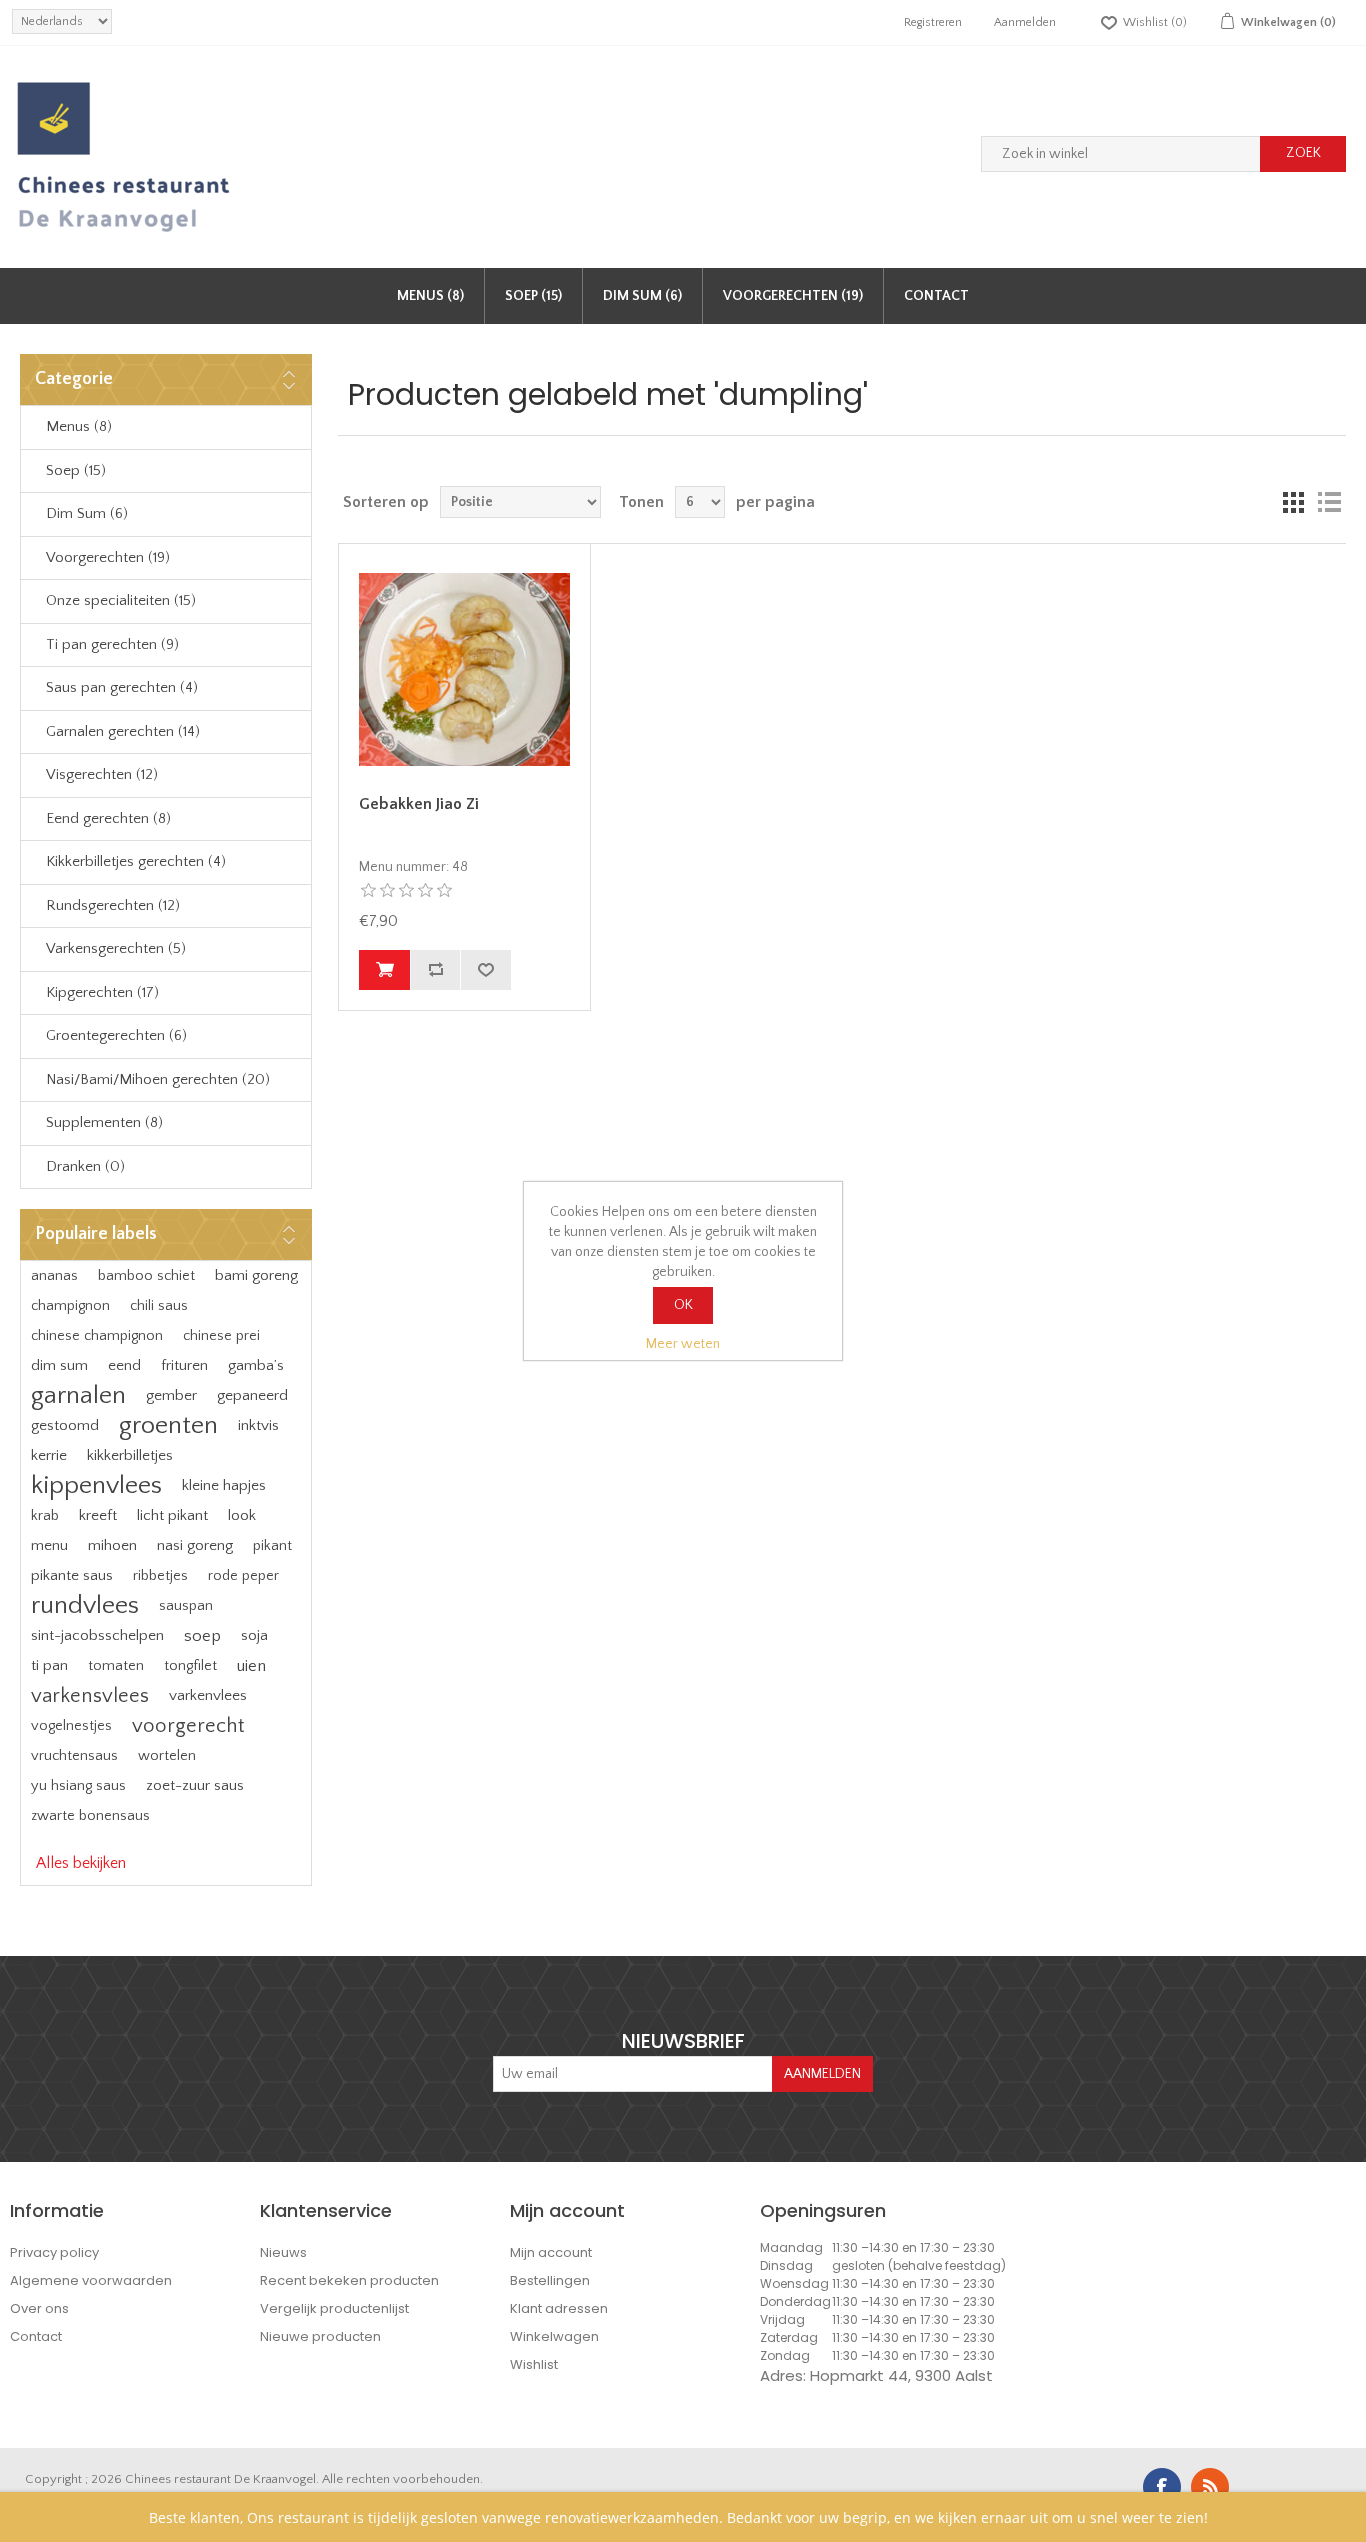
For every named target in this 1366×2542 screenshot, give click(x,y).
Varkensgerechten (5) (116, 948)
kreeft (98, 1515)
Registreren (933, 22)
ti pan (49, 1665)
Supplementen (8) (104, 1122)
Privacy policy (54, 2252)
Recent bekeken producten (349, 2280)
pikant (272, 1546)
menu (49, 1545)
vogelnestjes (71, 1726)
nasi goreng (195, 1545)
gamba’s (256, 1365)
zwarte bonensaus (90, 1816)
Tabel (1293, 502)
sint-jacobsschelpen (97, 1635)
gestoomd (65, 1425)
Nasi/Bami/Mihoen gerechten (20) (158, 1079)
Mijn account (551, 2252)
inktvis (258, 1425)
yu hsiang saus (78, 1786)
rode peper (243, 1576)
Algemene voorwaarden (91, 2280)
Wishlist (534, 2364)
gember (171, 1395)
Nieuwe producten (320, 2336)
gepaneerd (252, 1395)
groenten (168, 1425)
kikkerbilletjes (130, 1455)
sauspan (186, 1606)
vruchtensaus (74, 1756)
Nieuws (283, 2252)
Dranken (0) (85, 1166)
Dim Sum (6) (642, 296)
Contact (936, 296)
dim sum (59, 1365)
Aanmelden (1025, 22)
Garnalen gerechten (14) (123, 731)
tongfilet (190, 1666)
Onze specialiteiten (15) (121, 600)
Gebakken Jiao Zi (419, 804)
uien (251, 1666)
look (242, 1515)
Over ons (39, 2308)
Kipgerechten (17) (102, 992)
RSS (1210, 2487)
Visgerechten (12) (102, 774)
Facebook (1162, 2487)
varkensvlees (90, 1696)
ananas (54, 1276)
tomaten (116, 1666)
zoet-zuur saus (195, 1785)
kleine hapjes (224, 1485)
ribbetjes (160, 1576)
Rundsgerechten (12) (113, 905)
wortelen (167, 1756)
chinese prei (221, 1336)
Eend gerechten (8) (108, 818)
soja (254, 1635)
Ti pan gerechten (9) (112, 644)
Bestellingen (550, 2280)
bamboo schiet (146, 1276)
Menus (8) (430, 296)
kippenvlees (96, 1485)
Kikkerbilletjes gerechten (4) (136, 861)
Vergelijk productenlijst (334, 2308)
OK (683, 1305)
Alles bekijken (81, 1863)
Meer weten (683, 1344)
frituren (184, 1365)
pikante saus (72, 1575)
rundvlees (85, 1605)
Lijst (1329, 502)
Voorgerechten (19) (793, 296)
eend (124, 1365)
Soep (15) (533, 296)
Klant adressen (559, 2308)
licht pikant (172, 1515)
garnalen (78, 1395)
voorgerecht (188, 1726)
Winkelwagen (554, 2336)
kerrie (49, 1455)
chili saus (159, 1306)
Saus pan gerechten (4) (122, 687)
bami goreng (256, 1275)
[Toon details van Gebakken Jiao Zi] (464, 669)
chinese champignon (97, 1336)
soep (202, 1636)
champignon (70, 1306)
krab (45, 1516)
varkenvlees (208, 1695)
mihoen (112, 1545)
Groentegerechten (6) (116, 1035)
